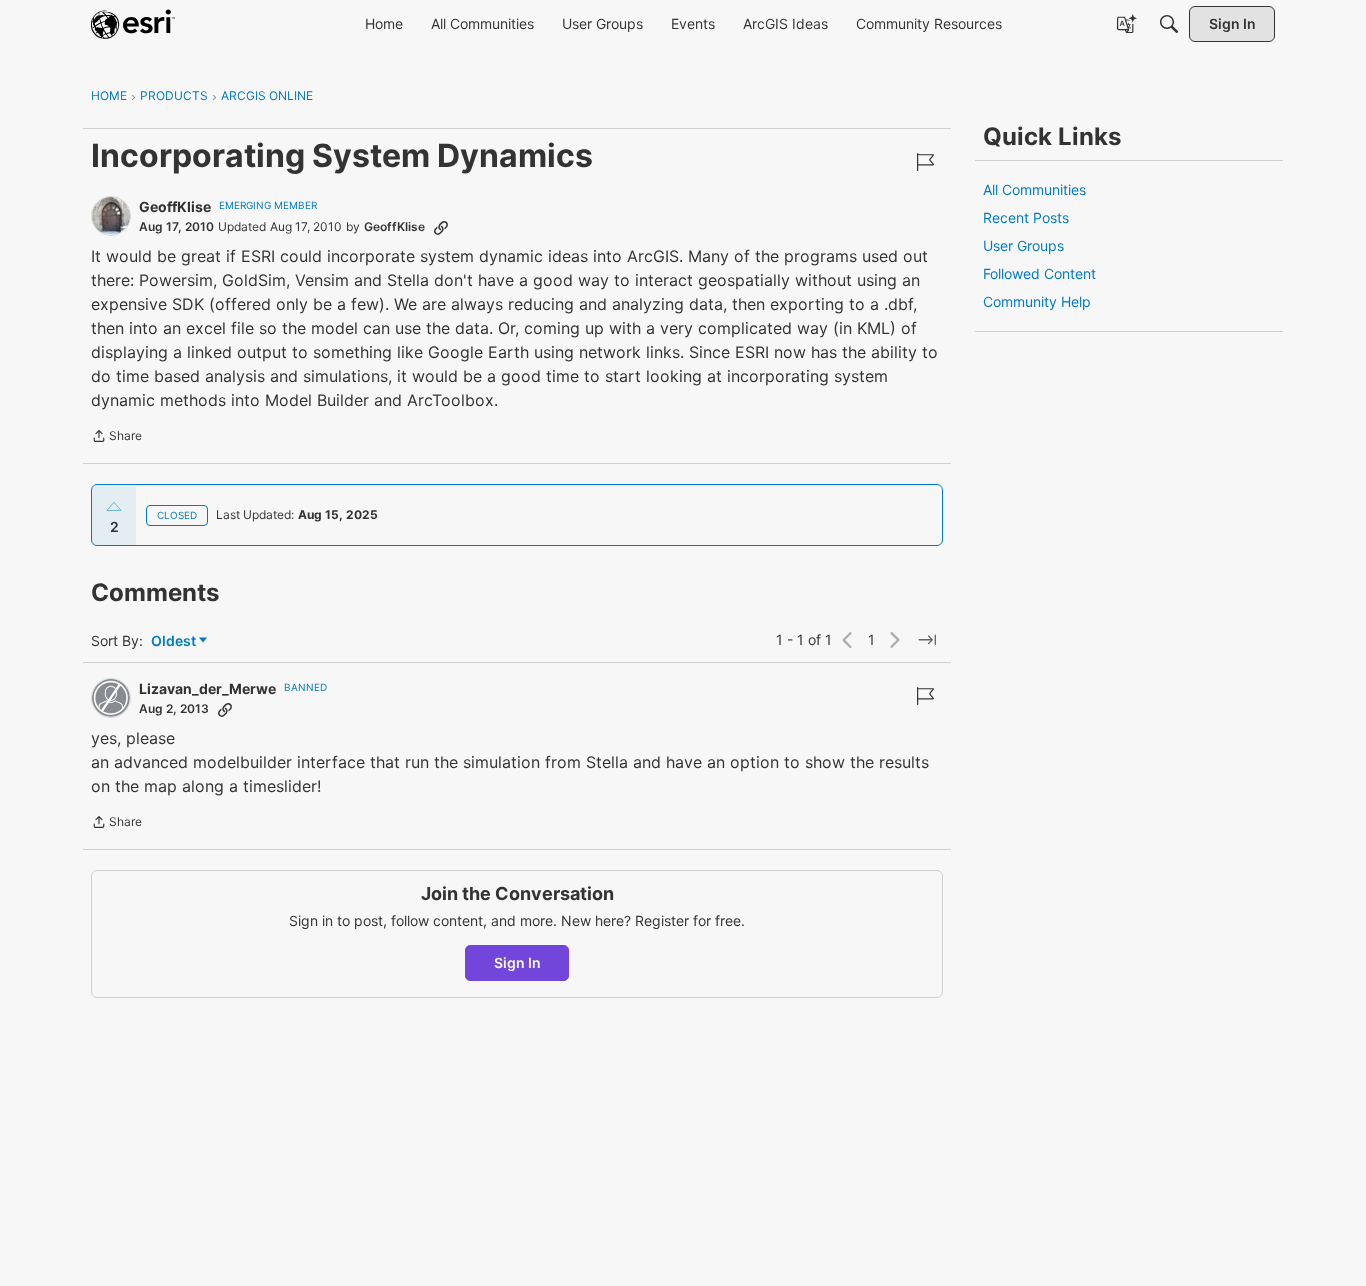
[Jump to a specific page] (927, 640)
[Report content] (925, 162)
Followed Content (1039, 273)
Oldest (175, 641)
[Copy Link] (441, 227)
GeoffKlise (175, 206)
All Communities (1034, 189)
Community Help (1037, 301)
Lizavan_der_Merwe (207, 688)
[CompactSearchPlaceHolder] (1169, 24)
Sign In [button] (517, 962)
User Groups (1023, 245)
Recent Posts (1026, 217)
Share (116, 438)
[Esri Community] (133, 24)
